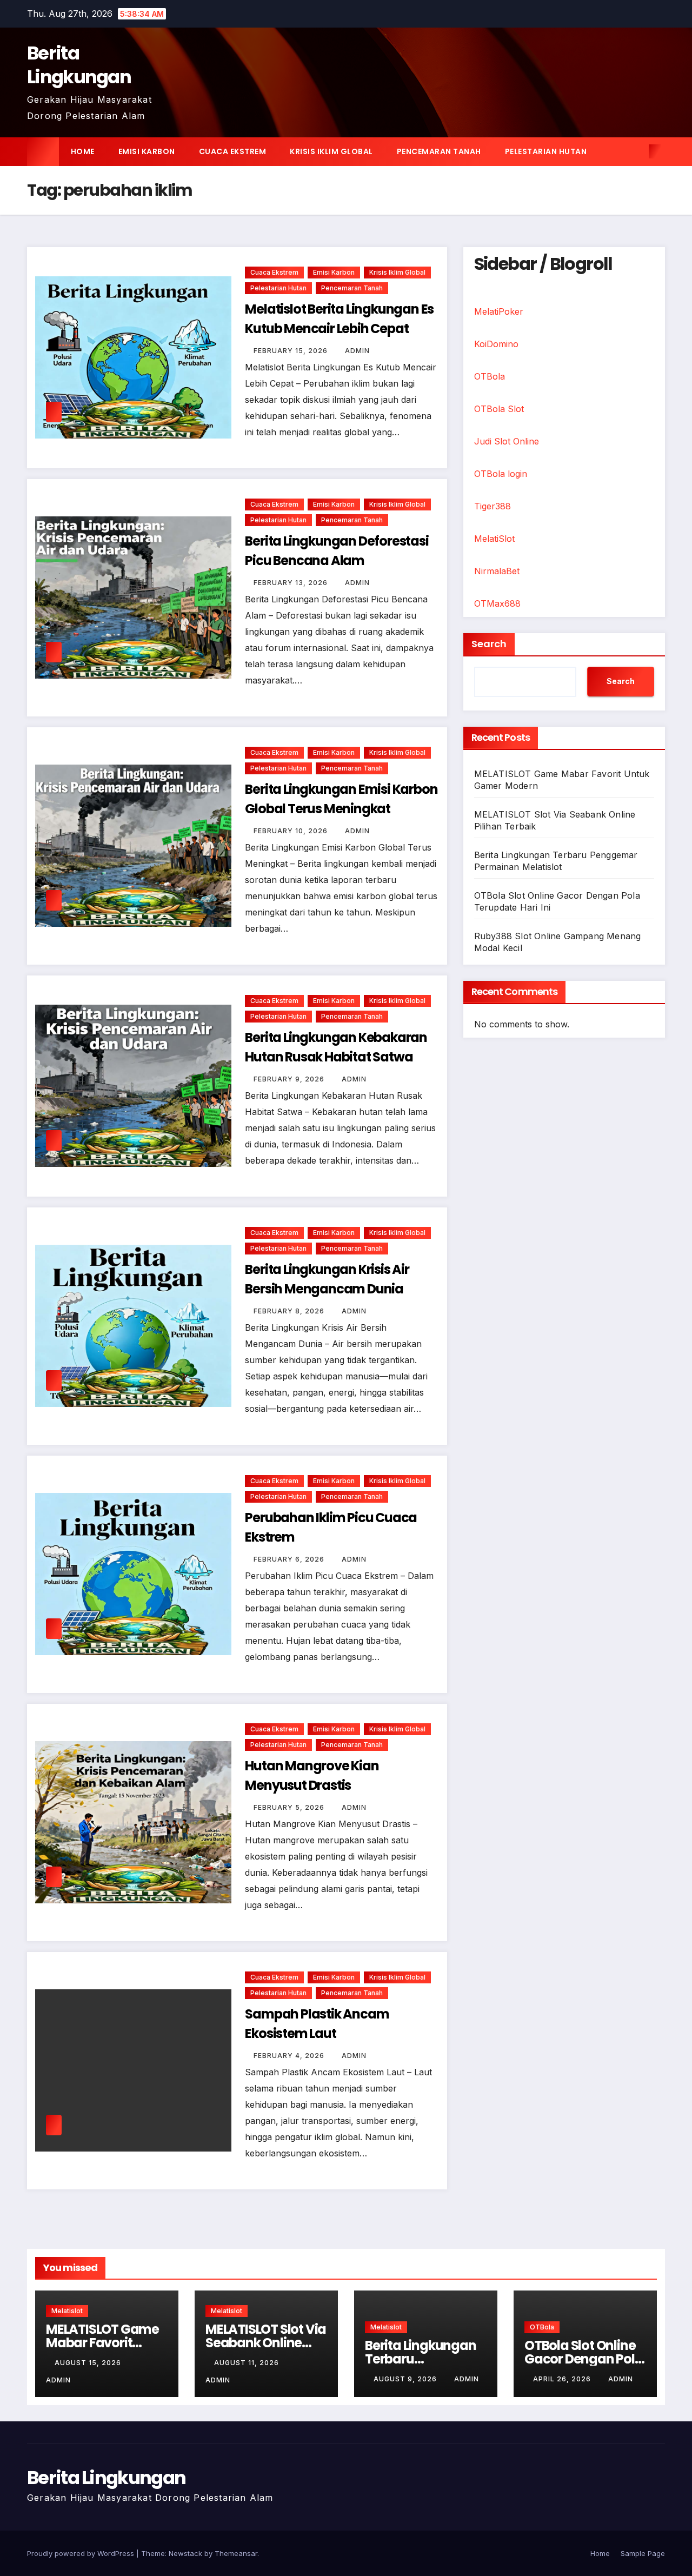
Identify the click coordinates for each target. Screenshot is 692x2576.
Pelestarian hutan (546, 151)
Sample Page (643, 2553)
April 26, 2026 (563, 2379)
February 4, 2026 (290, 2056)
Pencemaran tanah (439, 151)
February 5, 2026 (290, 1807)
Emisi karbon (147, 151)
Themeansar (236, 2553)
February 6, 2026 (290, 1559)
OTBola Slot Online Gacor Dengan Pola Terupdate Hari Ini (584, 2359)
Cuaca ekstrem (233, 151)
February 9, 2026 (290, 1079)
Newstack (185, 2553)
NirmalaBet (497, 571)
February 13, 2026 (292, 583)
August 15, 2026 (89, 2363)
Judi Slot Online (507, 441)
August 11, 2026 (248, 2363)
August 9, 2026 (406, 2379)
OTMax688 (497, 603)
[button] (637, 151)
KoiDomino (496, 344)
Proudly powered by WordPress (82, 2553)
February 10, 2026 (292, 831)
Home (83, 151)
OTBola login (501, 474)
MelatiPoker (499, 311)
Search (489, 644)
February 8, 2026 (290, 1311)
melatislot (67, 2311)
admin (357, 351)
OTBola (490, 376)
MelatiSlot (494, 539)
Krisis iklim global (331, 151)
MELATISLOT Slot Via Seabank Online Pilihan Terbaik (266, 2343)
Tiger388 (493, 506)
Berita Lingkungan (79, 65)
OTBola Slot (499, 409)
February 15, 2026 (292, 351)
